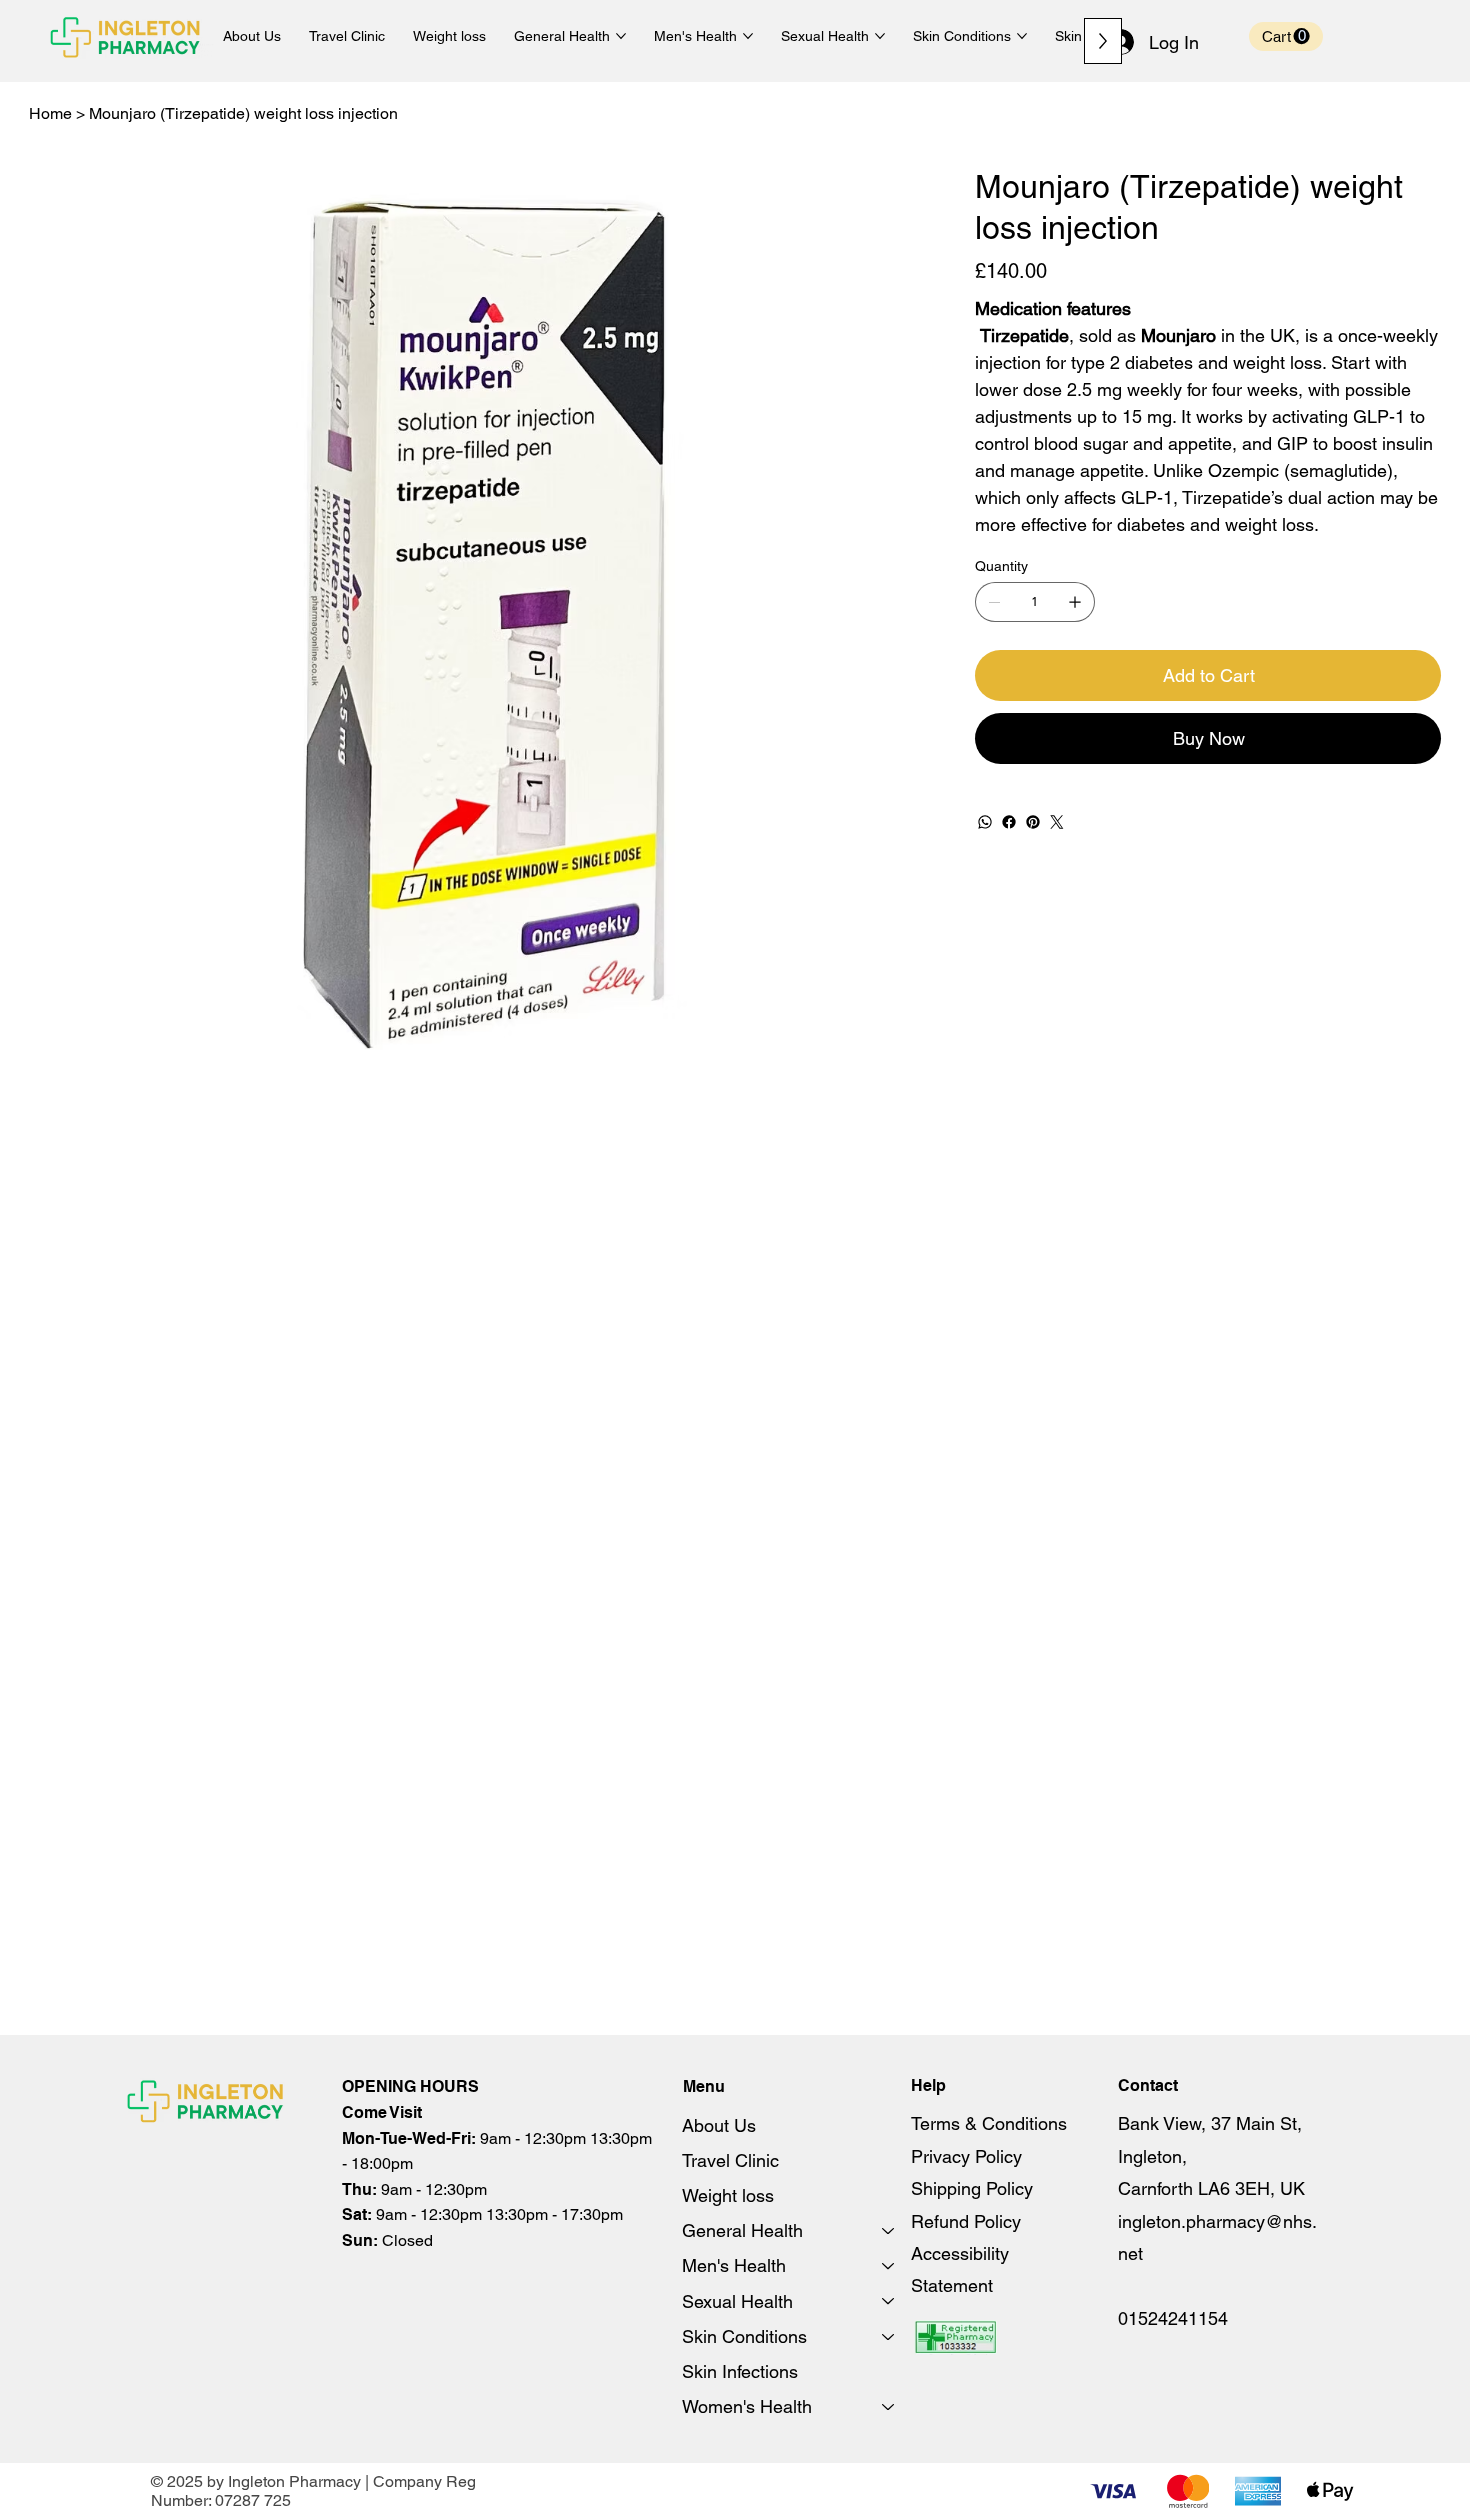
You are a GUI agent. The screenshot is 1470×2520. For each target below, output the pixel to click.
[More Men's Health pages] (748, 36)
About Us (719, 2125)
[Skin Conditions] (889, 2336)
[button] (1286, 36)
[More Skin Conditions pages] (1022, 36)
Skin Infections (740, 2371)
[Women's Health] (889, 2406)
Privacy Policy (966, 2156)
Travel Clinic (730, 2160)
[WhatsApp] (985, 822)
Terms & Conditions (989, 2123)
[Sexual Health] (889, 2301)
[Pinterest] (1033, 822)
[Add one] (1075, 602)
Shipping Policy (972, 2188)
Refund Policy (966, 2221)
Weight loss (728, 2195)
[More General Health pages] (621, 36)
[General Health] (889, 2230)
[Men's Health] (889, 2265)
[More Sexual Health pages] (880, 36)
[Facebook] (1009, 822)
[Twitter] (1057, 822)
